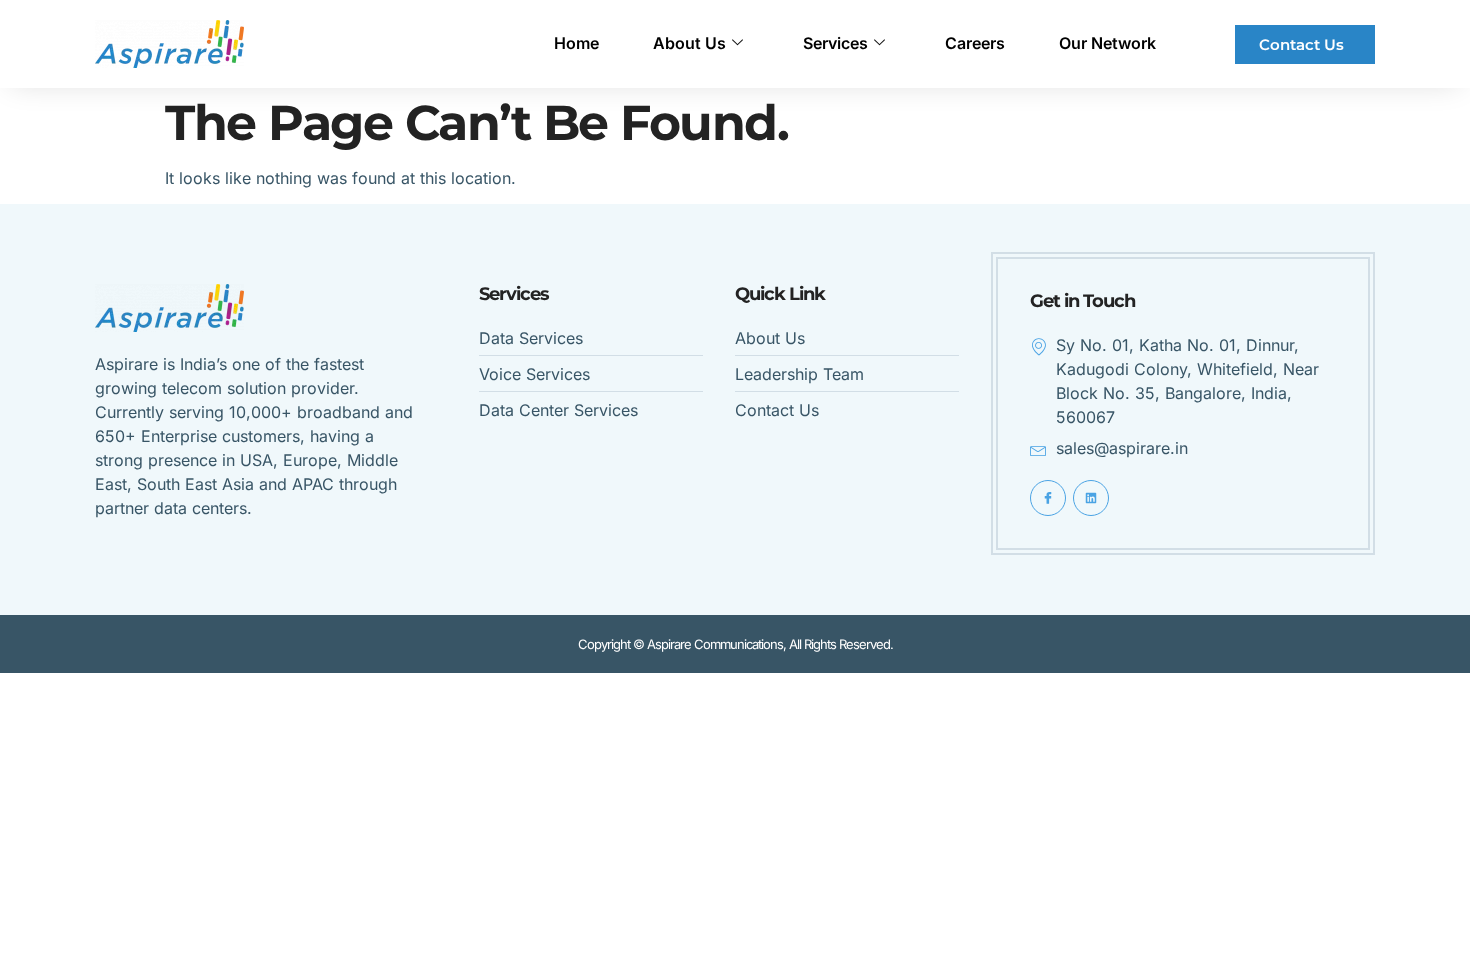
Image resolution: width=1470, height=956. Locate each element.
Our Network (1107, 43)
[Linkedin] (1091, 498)
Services (835, 43)
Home (576, 43)
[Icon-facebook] (1048, 498)
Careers (975, 43)
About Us (689, 43)
